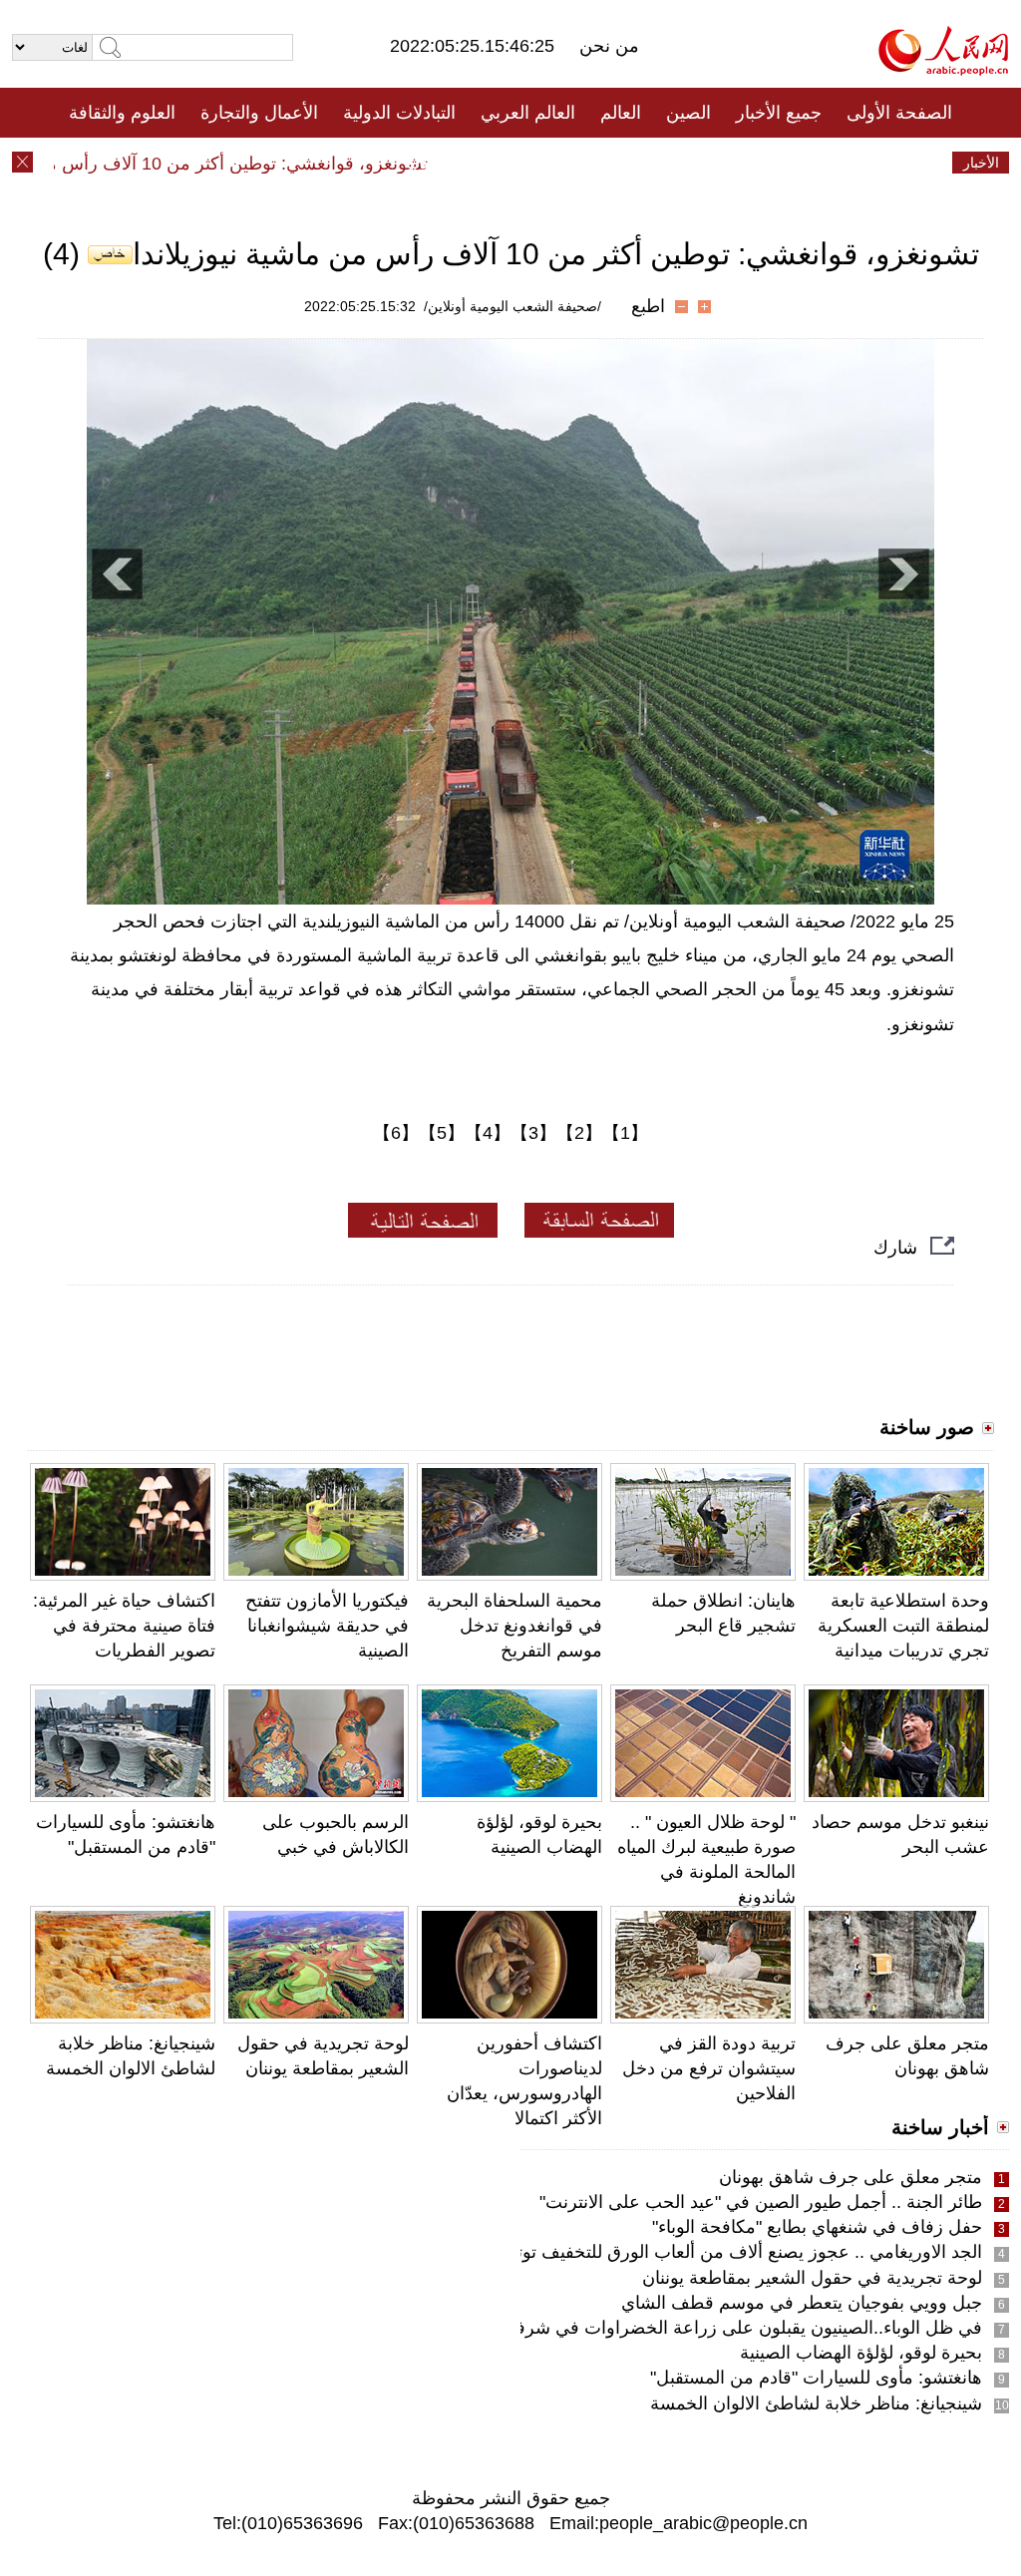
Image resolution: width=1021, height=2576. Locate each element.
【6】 (396, 1133)
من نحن (609, 46)
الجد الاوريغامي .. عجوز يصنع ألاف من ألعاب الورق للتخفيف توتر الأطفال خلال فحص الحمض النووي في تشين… (569, 2252)
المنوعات (582, 163)
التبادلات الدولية (399, 113)
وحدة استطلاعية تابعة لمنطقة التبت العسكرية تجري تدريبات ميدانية (903, 1626)
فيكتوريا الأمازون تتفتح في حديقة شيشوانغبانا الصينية (327, 1626)
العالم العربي (528, 113)
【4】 (488, 1133)
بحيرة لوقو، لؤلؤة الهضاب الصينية (861, 2353)
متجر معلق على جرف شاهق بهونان (851, 2177)
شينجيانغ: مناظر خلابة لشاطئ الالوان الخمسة (816, 2403)
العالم (621, 113)
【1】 (625, 1133)
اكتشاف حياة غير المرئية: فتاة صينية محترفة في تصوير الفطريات (124, 1626)
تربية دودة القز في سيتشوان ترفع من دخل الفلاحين (709, 2068)
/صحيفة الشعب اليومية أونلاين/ (512, 306)
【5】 (442, 1133)
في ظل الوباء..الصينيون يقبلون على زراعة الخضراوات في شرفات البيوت (713, 2328)
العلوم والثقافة (122, 113)
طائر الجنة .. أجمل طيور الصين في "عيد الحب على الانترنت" (761, 2202)
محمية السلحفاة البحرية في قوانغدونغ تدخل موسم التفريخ (514, 1626)
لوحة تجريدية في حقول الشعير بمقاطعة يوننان (812, 2278)
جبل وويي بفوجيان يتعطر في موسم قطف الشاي (802, 2303)
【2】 (579, 1133)
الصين (688, 113)
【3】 (533, 1133)
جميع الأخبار (779, 113)
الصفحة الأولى (899, 113)
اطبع (648, 306)
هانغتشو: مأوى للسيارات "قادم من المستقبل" (816, 2378)
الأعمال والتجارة (259, 113)
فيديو (424, 163)
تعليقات (496, 163)
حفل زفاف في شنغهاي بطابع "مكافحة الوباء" (817, 2227)
